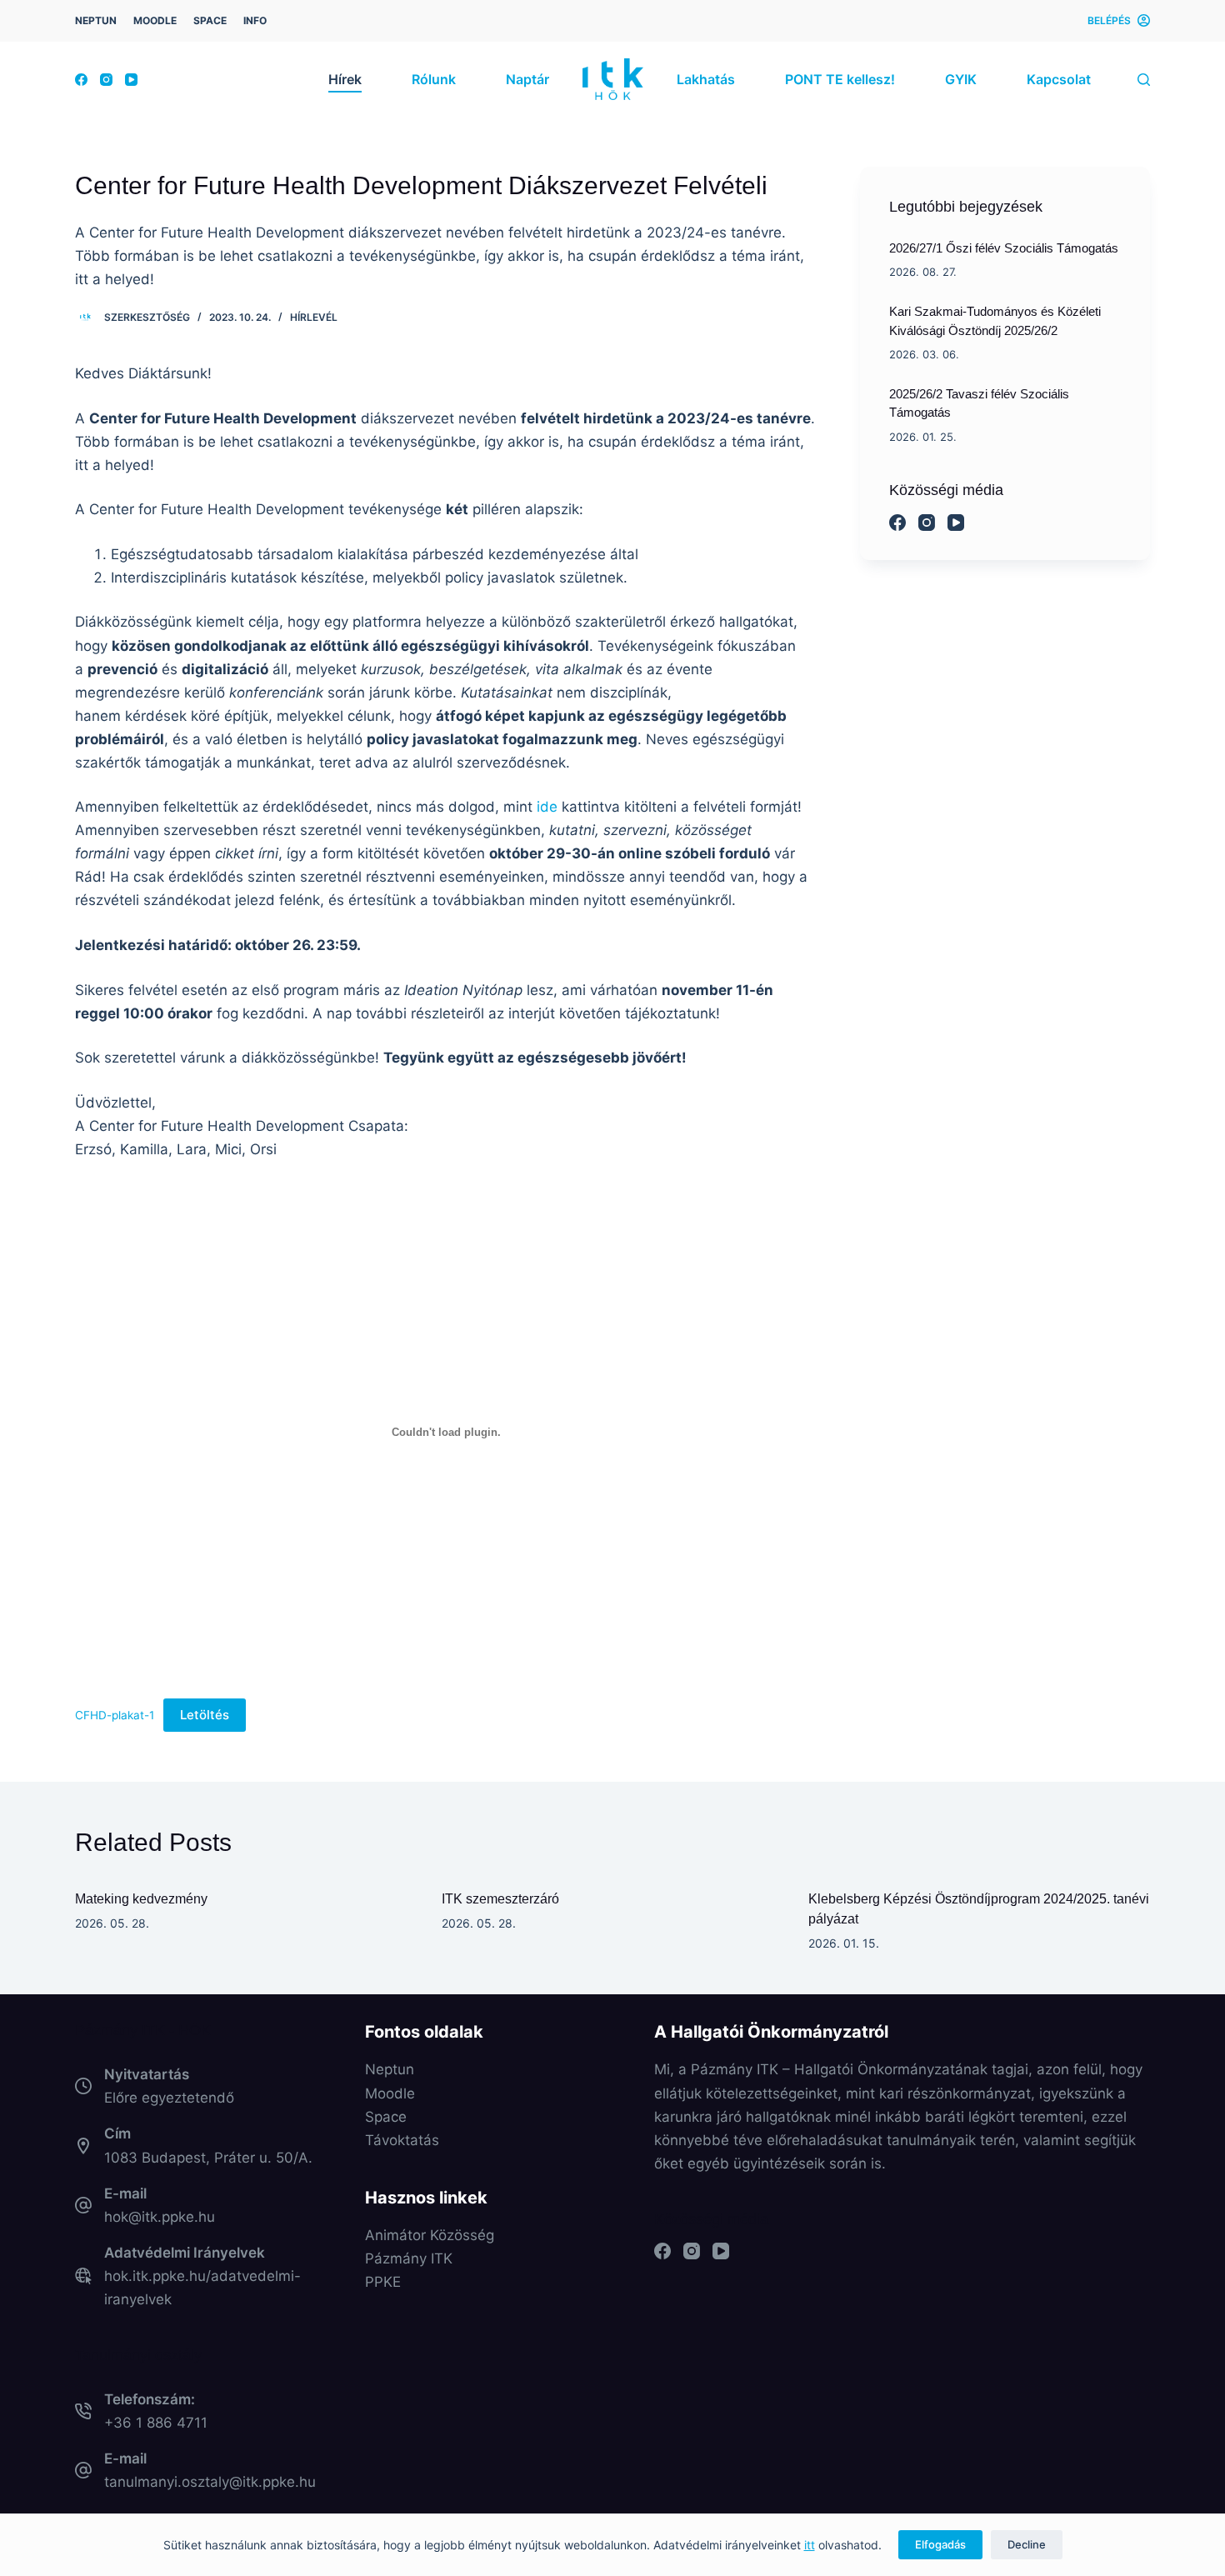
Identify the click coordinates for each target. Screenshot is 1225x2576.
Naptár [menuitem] (527, 79)
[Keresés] (1144, 80)
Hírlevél (314, 317)
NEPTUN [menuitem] (96, 20)
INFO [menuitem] (255, 20)
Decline (1027, 2544)
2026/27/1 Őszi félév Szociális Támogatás (1004, 248)
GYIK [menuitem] (961, 79)
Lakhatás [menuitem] (706, 79)
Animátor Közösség (430, 2235)
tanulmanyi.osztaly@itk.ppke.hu (210, 2482)
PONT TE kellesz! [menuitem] (840, 79)
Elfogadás (940, 2544)
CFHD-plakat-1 (115, 1715)
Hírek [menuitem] (345, 79)
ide (547, 807)
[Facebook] (81, 80)
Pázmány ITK (409, 2258)
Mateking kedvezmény (141, 1899)
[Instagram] (106, 80)
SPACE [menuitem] (210, 20)
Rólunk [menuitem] (434, 79)
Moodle (390, 2093)
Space (386, 2117)
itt (810, 2545)
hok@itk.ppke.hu (160, 2217)
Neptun (390, 2069)
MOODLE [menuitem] (155, 20)
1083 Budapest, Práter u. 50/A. (208, 2158)
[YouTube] (131, 80)
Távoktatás (402, 2140)
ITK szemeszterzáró (500, 1899)
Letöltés (205, 1715)
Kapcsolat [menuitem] (1059, 79)
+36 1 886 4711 (156, 2423)
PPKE (383, 2282)
